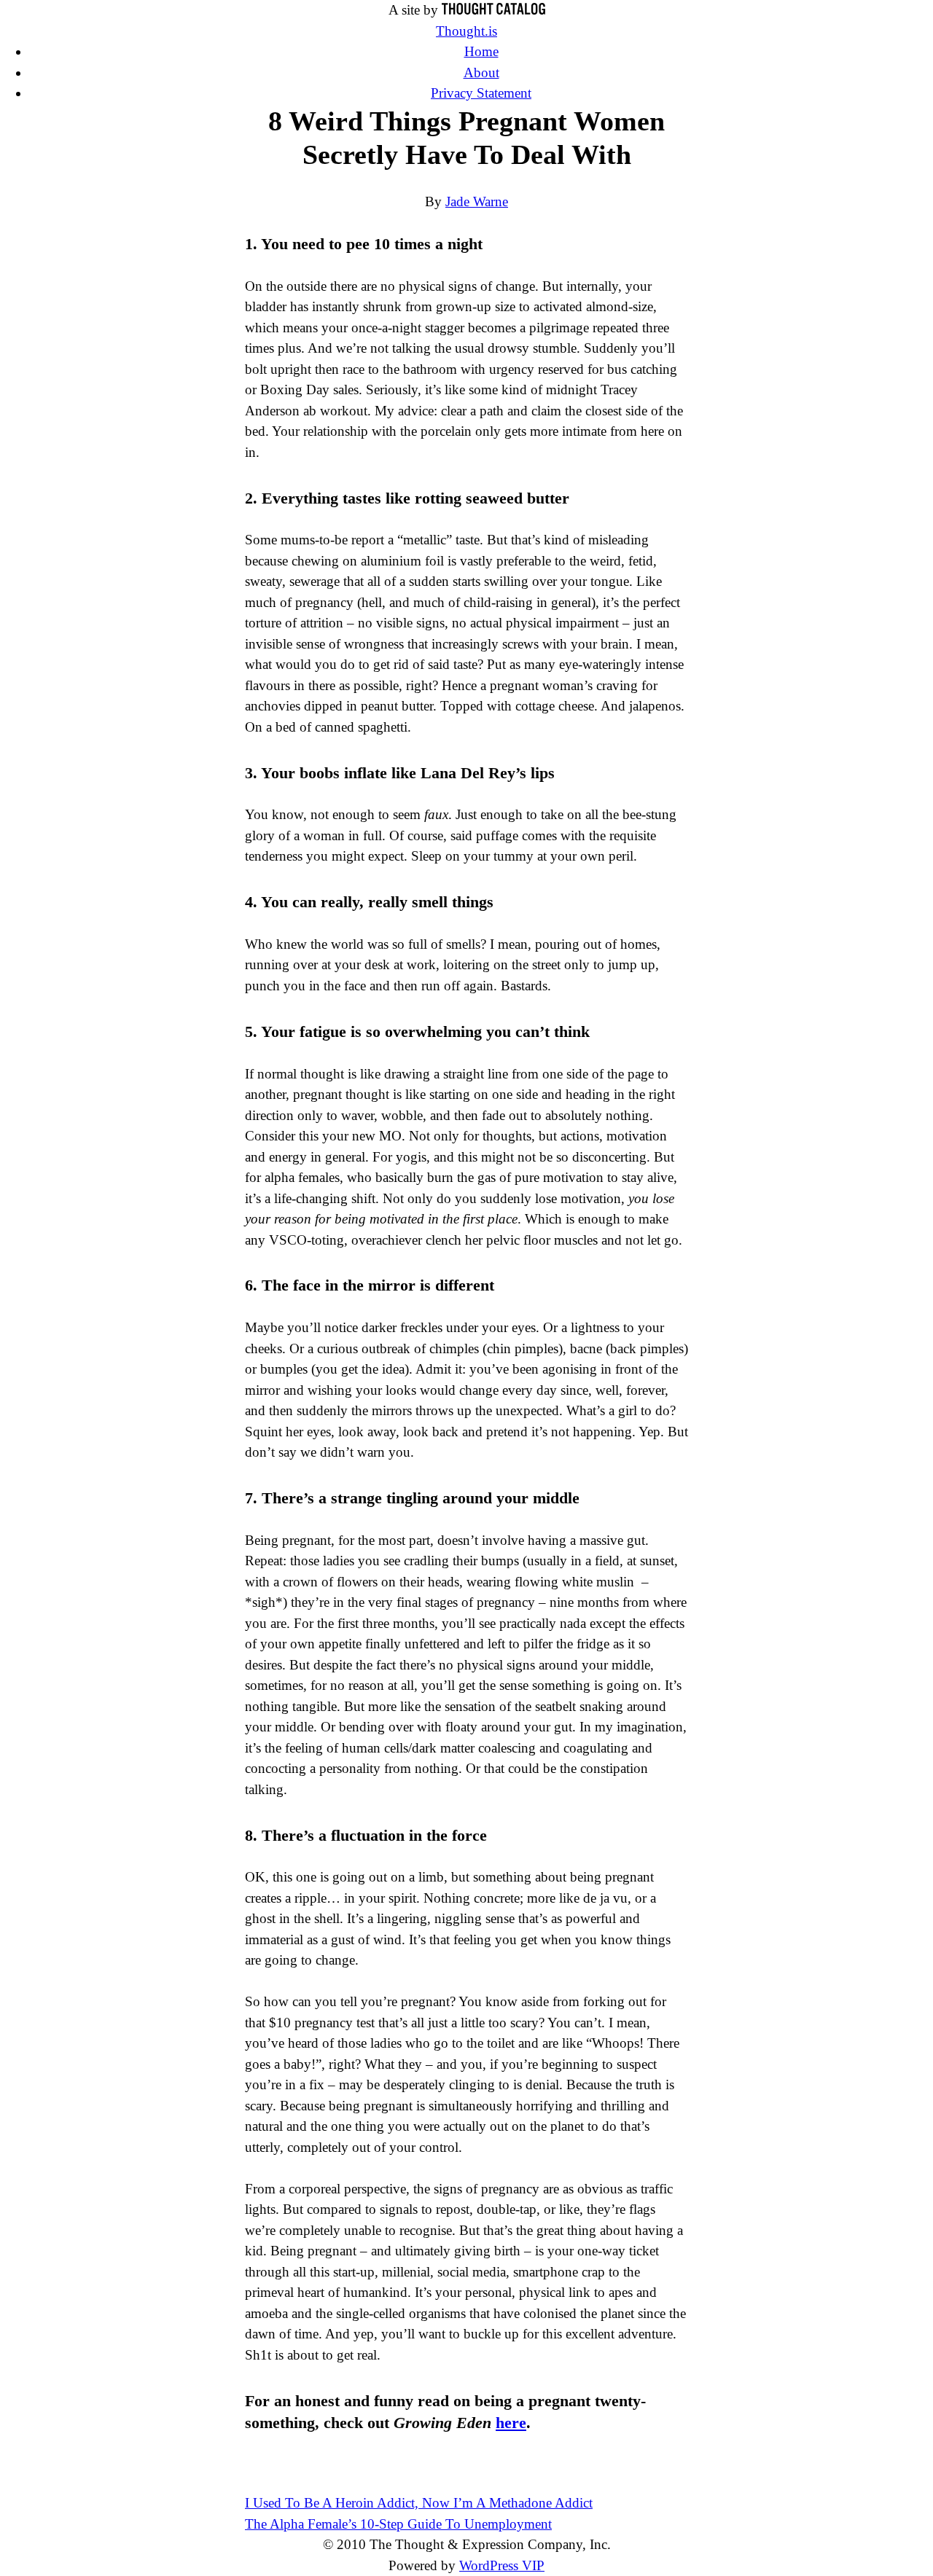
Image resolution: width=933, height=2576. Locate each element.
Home (481, 51)
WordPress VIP (502, 2565)
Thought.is (466, 31)
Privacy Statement (481, 93)
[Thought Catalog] (493, 10)
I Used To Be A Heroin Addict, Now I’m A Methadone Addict (419, 2503)
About (481, 73)
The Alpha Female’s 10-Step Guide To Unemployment (398, 2524)
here (511, 2423)
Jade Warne (477, 201)
